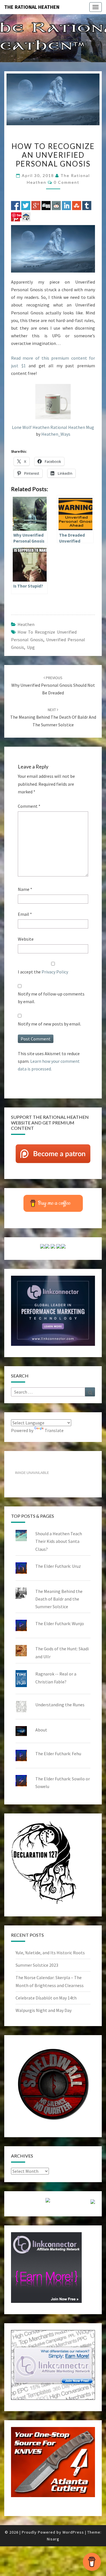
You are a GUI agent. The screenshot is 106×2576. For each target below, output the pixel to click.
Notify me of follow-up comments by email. (51, 998)
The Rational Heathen (32, 7)
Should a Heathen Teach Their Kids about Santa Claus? (59, 1541)
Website (26, 939)
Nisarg (53, 2539)
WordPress (73, 2532)
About (41, 1730)
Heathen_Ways (56, 434)
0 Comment (67, 182)
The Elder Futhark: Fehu (58, 1754)
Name (25, 889)
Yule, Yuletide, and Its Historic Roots (50, 1953)
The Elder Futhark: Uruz (58, 1566)
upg (31, 647)
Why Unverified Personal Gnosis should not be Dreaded (53, 685)
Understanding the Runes (60, 1705)
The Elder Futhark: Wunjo (60, 1623)
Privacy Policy (55, 972)
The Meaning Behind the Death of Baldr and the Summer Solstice (53, 717)
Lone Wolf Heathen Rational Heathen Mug (53, 427)
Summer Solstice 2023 (37, 1965)
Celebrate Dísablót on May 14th (46, 1998)
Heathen (26, 624)
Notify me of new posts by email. (49, 1024)
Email (25, 914)
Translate (54, 1430)
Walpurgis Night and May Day (44, 2010)
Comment (29, 806)
